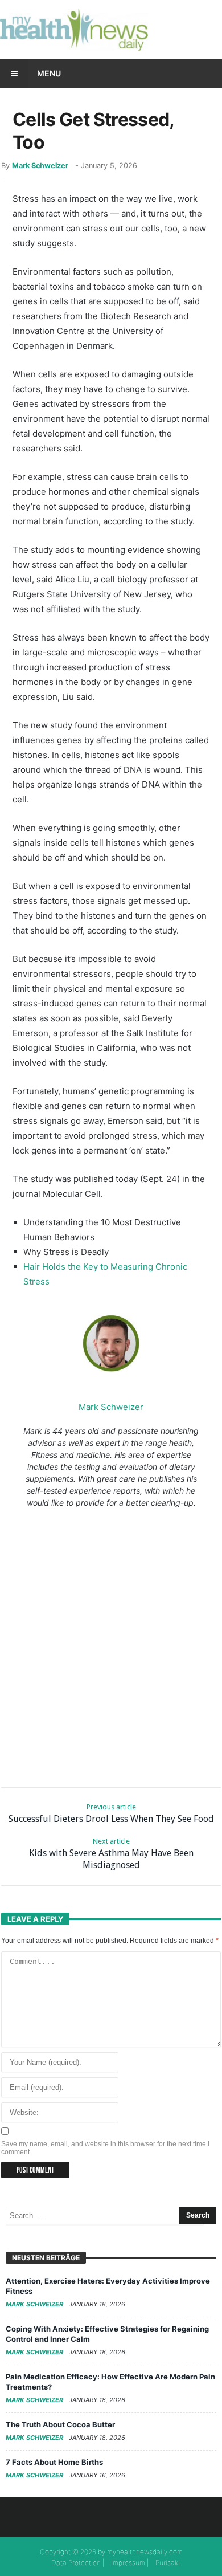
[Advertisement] (111, 1645)
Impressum (128, 2563)
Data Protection (76, 2563)
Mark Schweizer (40, 166)
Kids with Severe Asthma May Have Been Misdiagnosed (111, 1854)
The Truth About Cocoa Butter (60, 2424)
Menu (49, 73)
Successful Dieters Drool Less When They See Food (111, 1813)
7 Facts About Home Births (54, 2462)
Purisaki (168, 2563)
